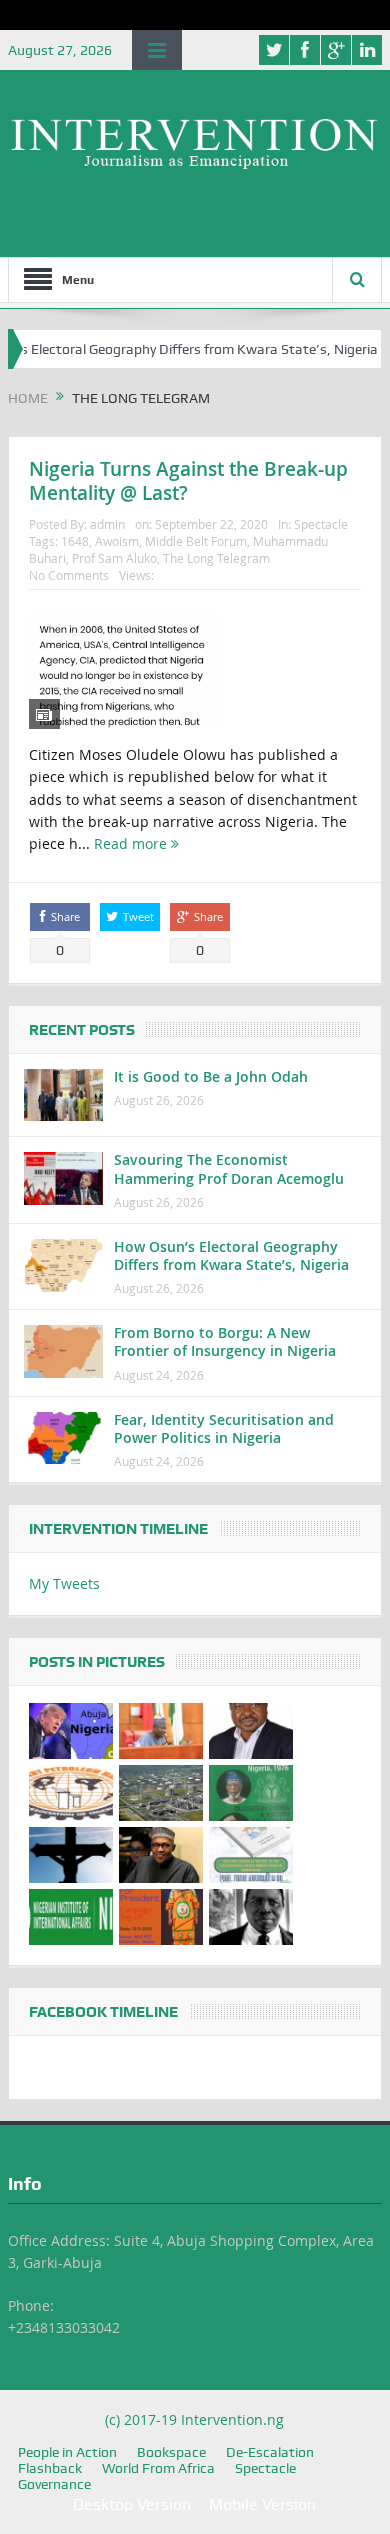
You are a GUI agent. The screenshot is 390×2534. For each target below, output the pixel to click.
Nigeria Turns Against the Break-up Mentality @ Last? (188, 481)
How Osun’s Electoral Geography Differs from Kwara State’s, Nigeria (231, 1255)
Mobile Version (262, 2504)
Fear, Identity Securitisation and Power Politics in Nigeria (224, 1428)
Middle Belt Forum (196, 541)
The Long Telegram (216, 558)
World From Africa (158, 2468)
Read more (132, 843)
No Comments (69, 575)
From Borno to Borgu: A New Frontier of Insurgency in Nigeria (225, 1341)
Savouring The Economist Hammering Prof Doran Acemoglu (229, 1168)
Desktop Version (132, 2504)
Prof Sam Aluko (114, 558)
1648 (75, 541)
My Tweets (64, 1583)
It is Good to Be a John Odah (211, 1076)
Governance (54, 2484)
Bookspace (171, 2452)
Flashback (50, 2468)
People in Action (67, 2452)
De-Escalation (270, 2452)
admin (107, 524)
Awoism (117, 541)
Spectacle (321, 524)
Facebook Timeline (103, 2012)
